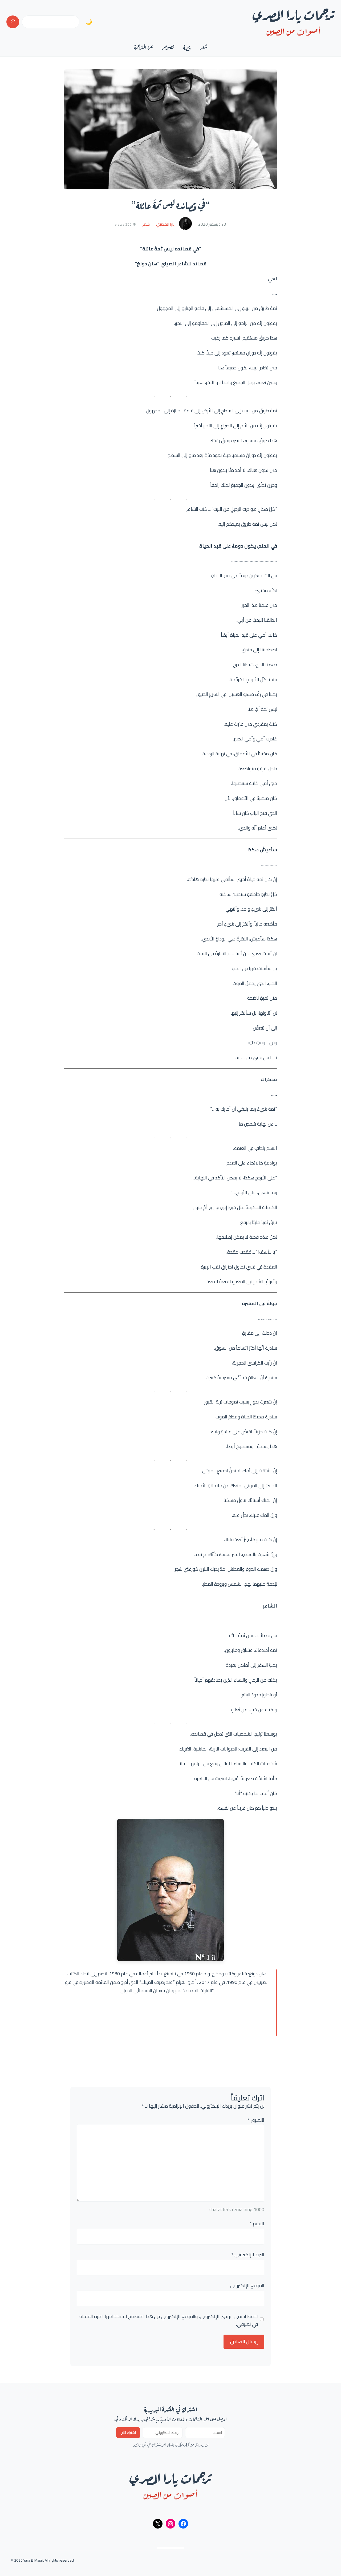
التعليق (256, 2120)
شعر (146, 224)
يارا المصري (165, 224)
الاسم (257, 2224)
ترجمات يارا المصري (294, 13)
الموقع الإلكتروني (247, 2286)
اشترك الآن (128, 2433)
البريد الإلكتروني (248, 2255)
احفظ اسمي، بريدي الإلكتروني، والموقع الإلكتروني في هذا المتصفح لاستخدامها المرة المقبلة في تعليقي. (169, 2320)
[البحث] (13, 22)
